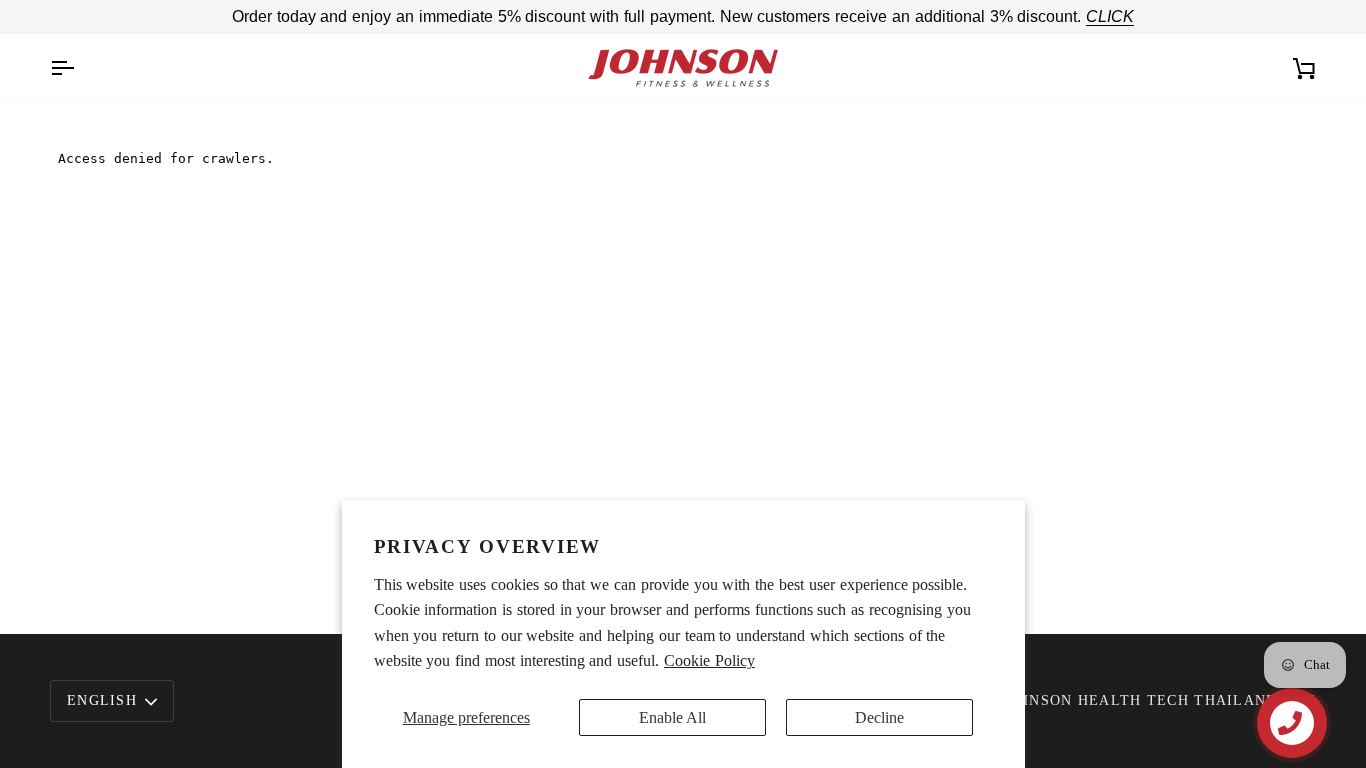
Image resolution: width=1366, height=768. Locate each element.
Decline (879, 717)
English (102, 700)
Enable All (672, 717)
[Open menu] (80, 68)
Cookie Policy (709, 660)
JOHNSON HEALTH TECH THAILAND (1139, 700)
